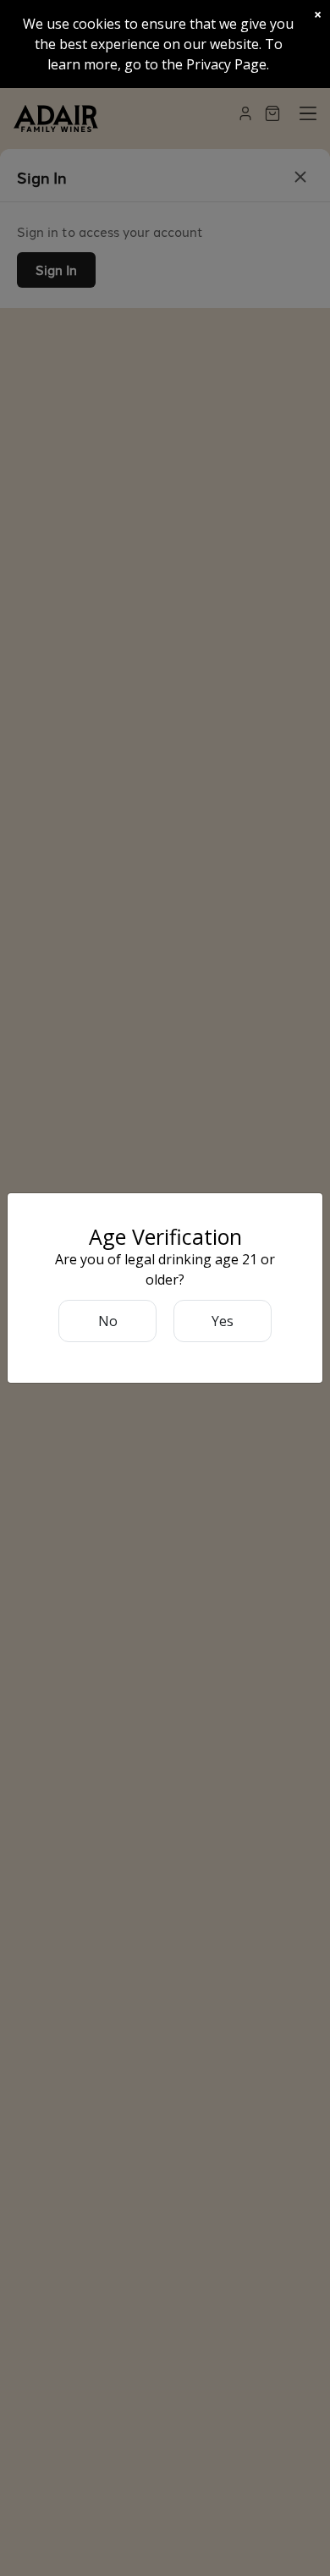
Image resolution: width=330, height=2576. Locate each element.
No (108, 1321)
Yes (223, 1321)
